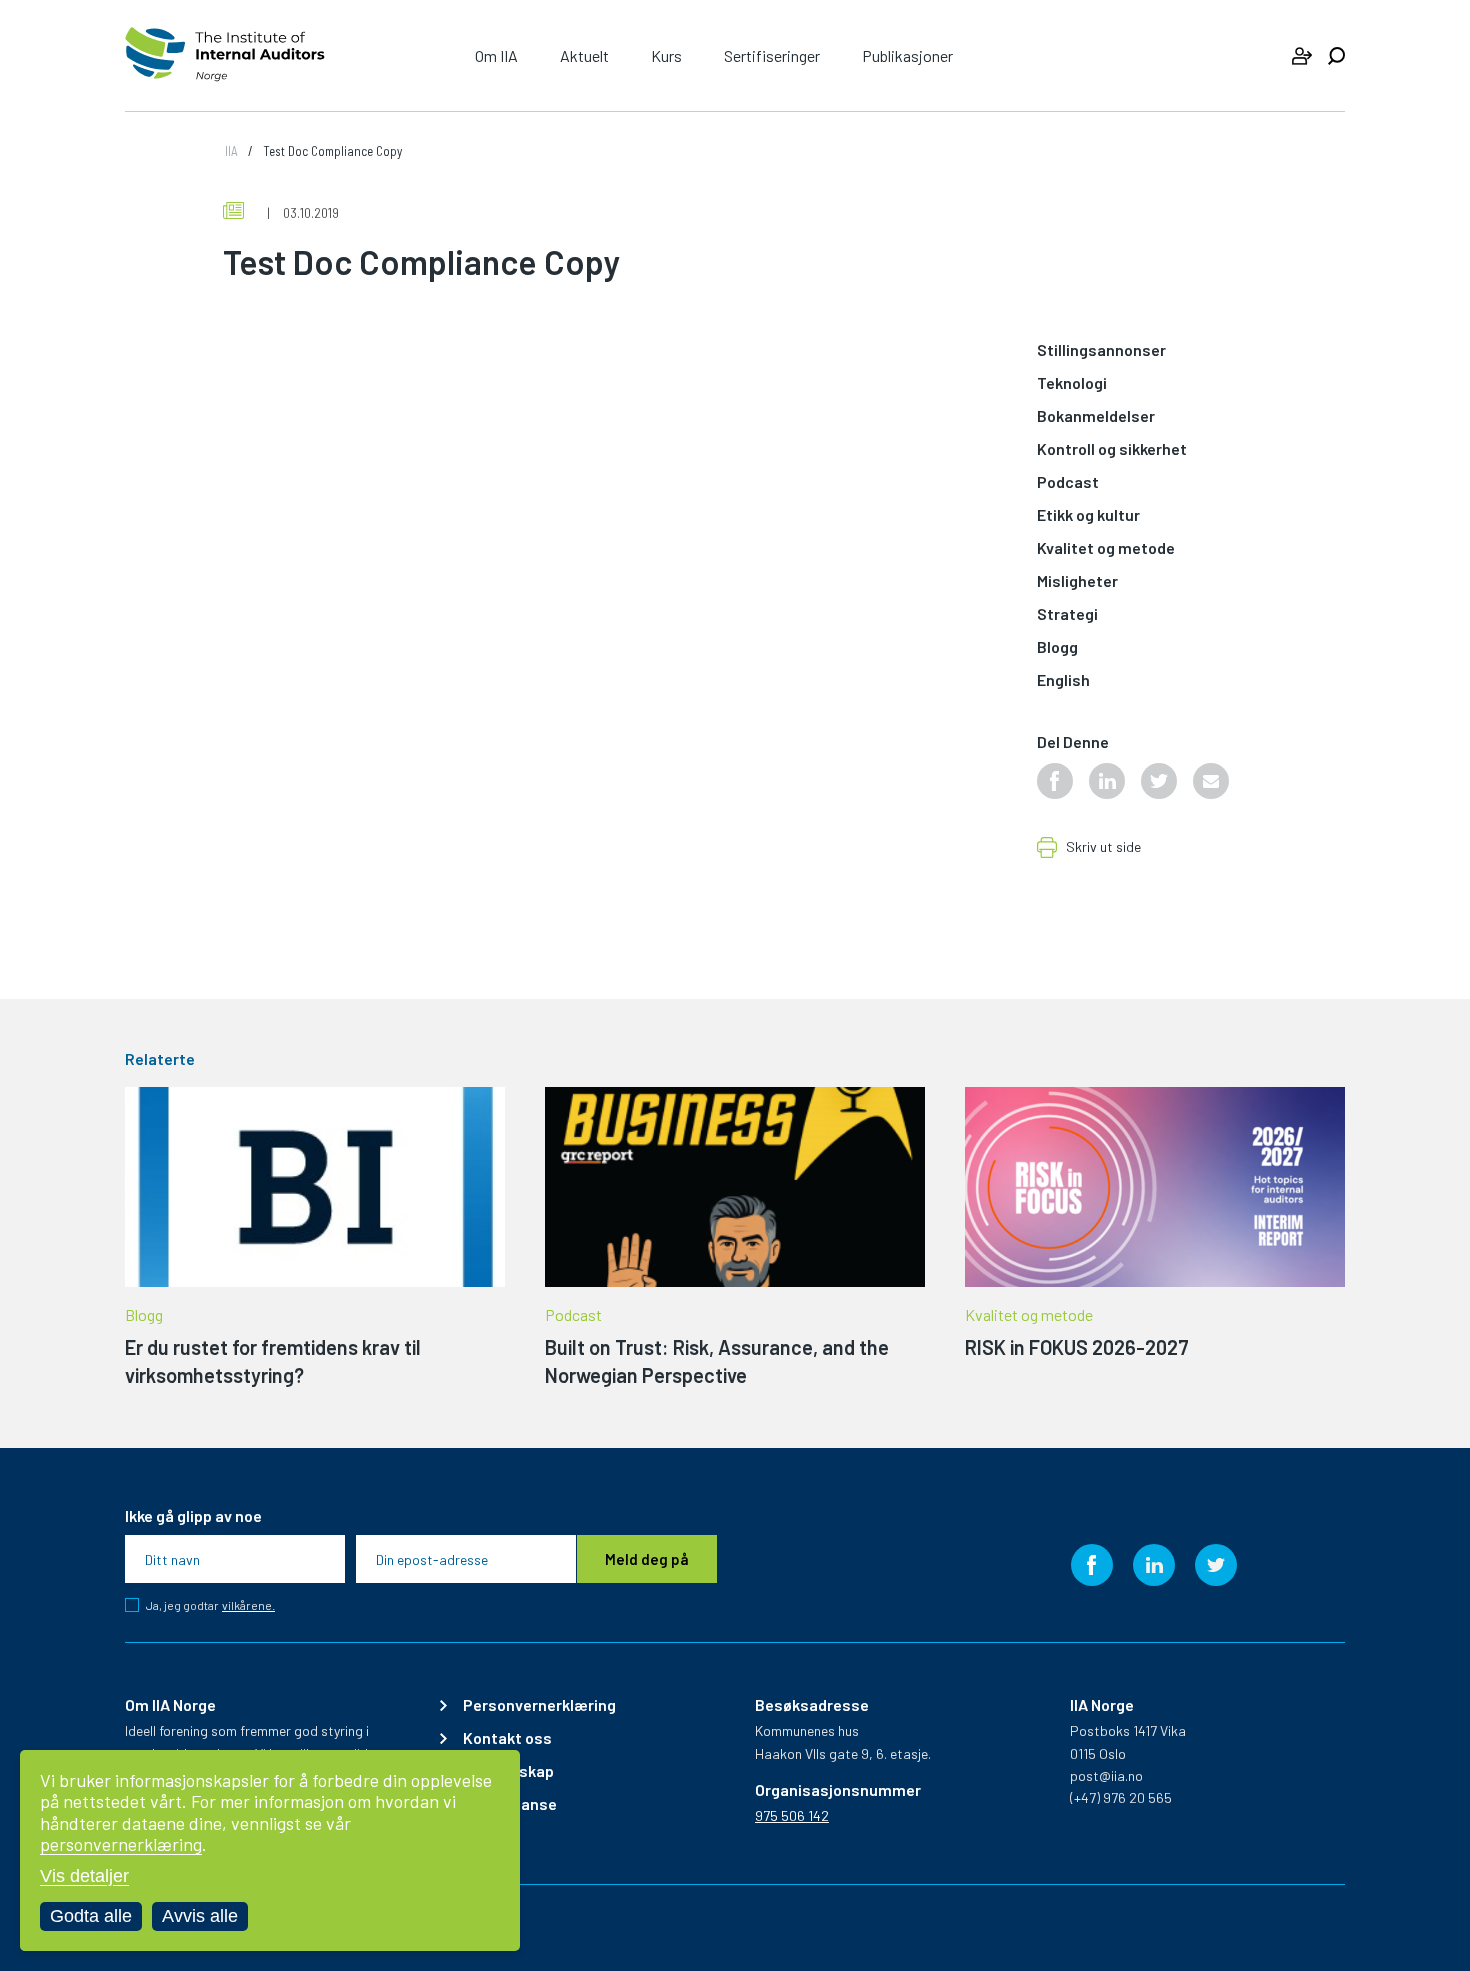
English (1063, 680)
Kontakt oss (507, 1738)
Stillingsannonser (1101, 350)
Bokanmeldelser (1096, 416)
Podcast (1068, 482)
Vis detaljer (84, 1876)
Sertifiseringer (772, 55)
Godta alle (91, 1916)
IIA (231, 151)
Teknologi (1072, 383)
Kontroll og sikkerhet (1112, 449)
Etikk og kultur (1088, 515)
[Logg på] (1302, 56)
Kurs (666, 55)
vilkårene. (248, 1605)
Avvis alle (200, 1916)
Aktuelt (584, 55)
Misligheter (1077, 581)
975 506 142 (792, 1815)
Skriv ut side (1103, 847)
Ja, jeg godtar (210, 1605)
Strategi (1067, 614)
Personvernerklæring (539, 1705)
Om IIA (496, 55)
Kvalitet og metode (1106, 548)
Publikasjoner (907, 55)
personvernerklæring (121, 1844)
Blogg (1057, 647)
